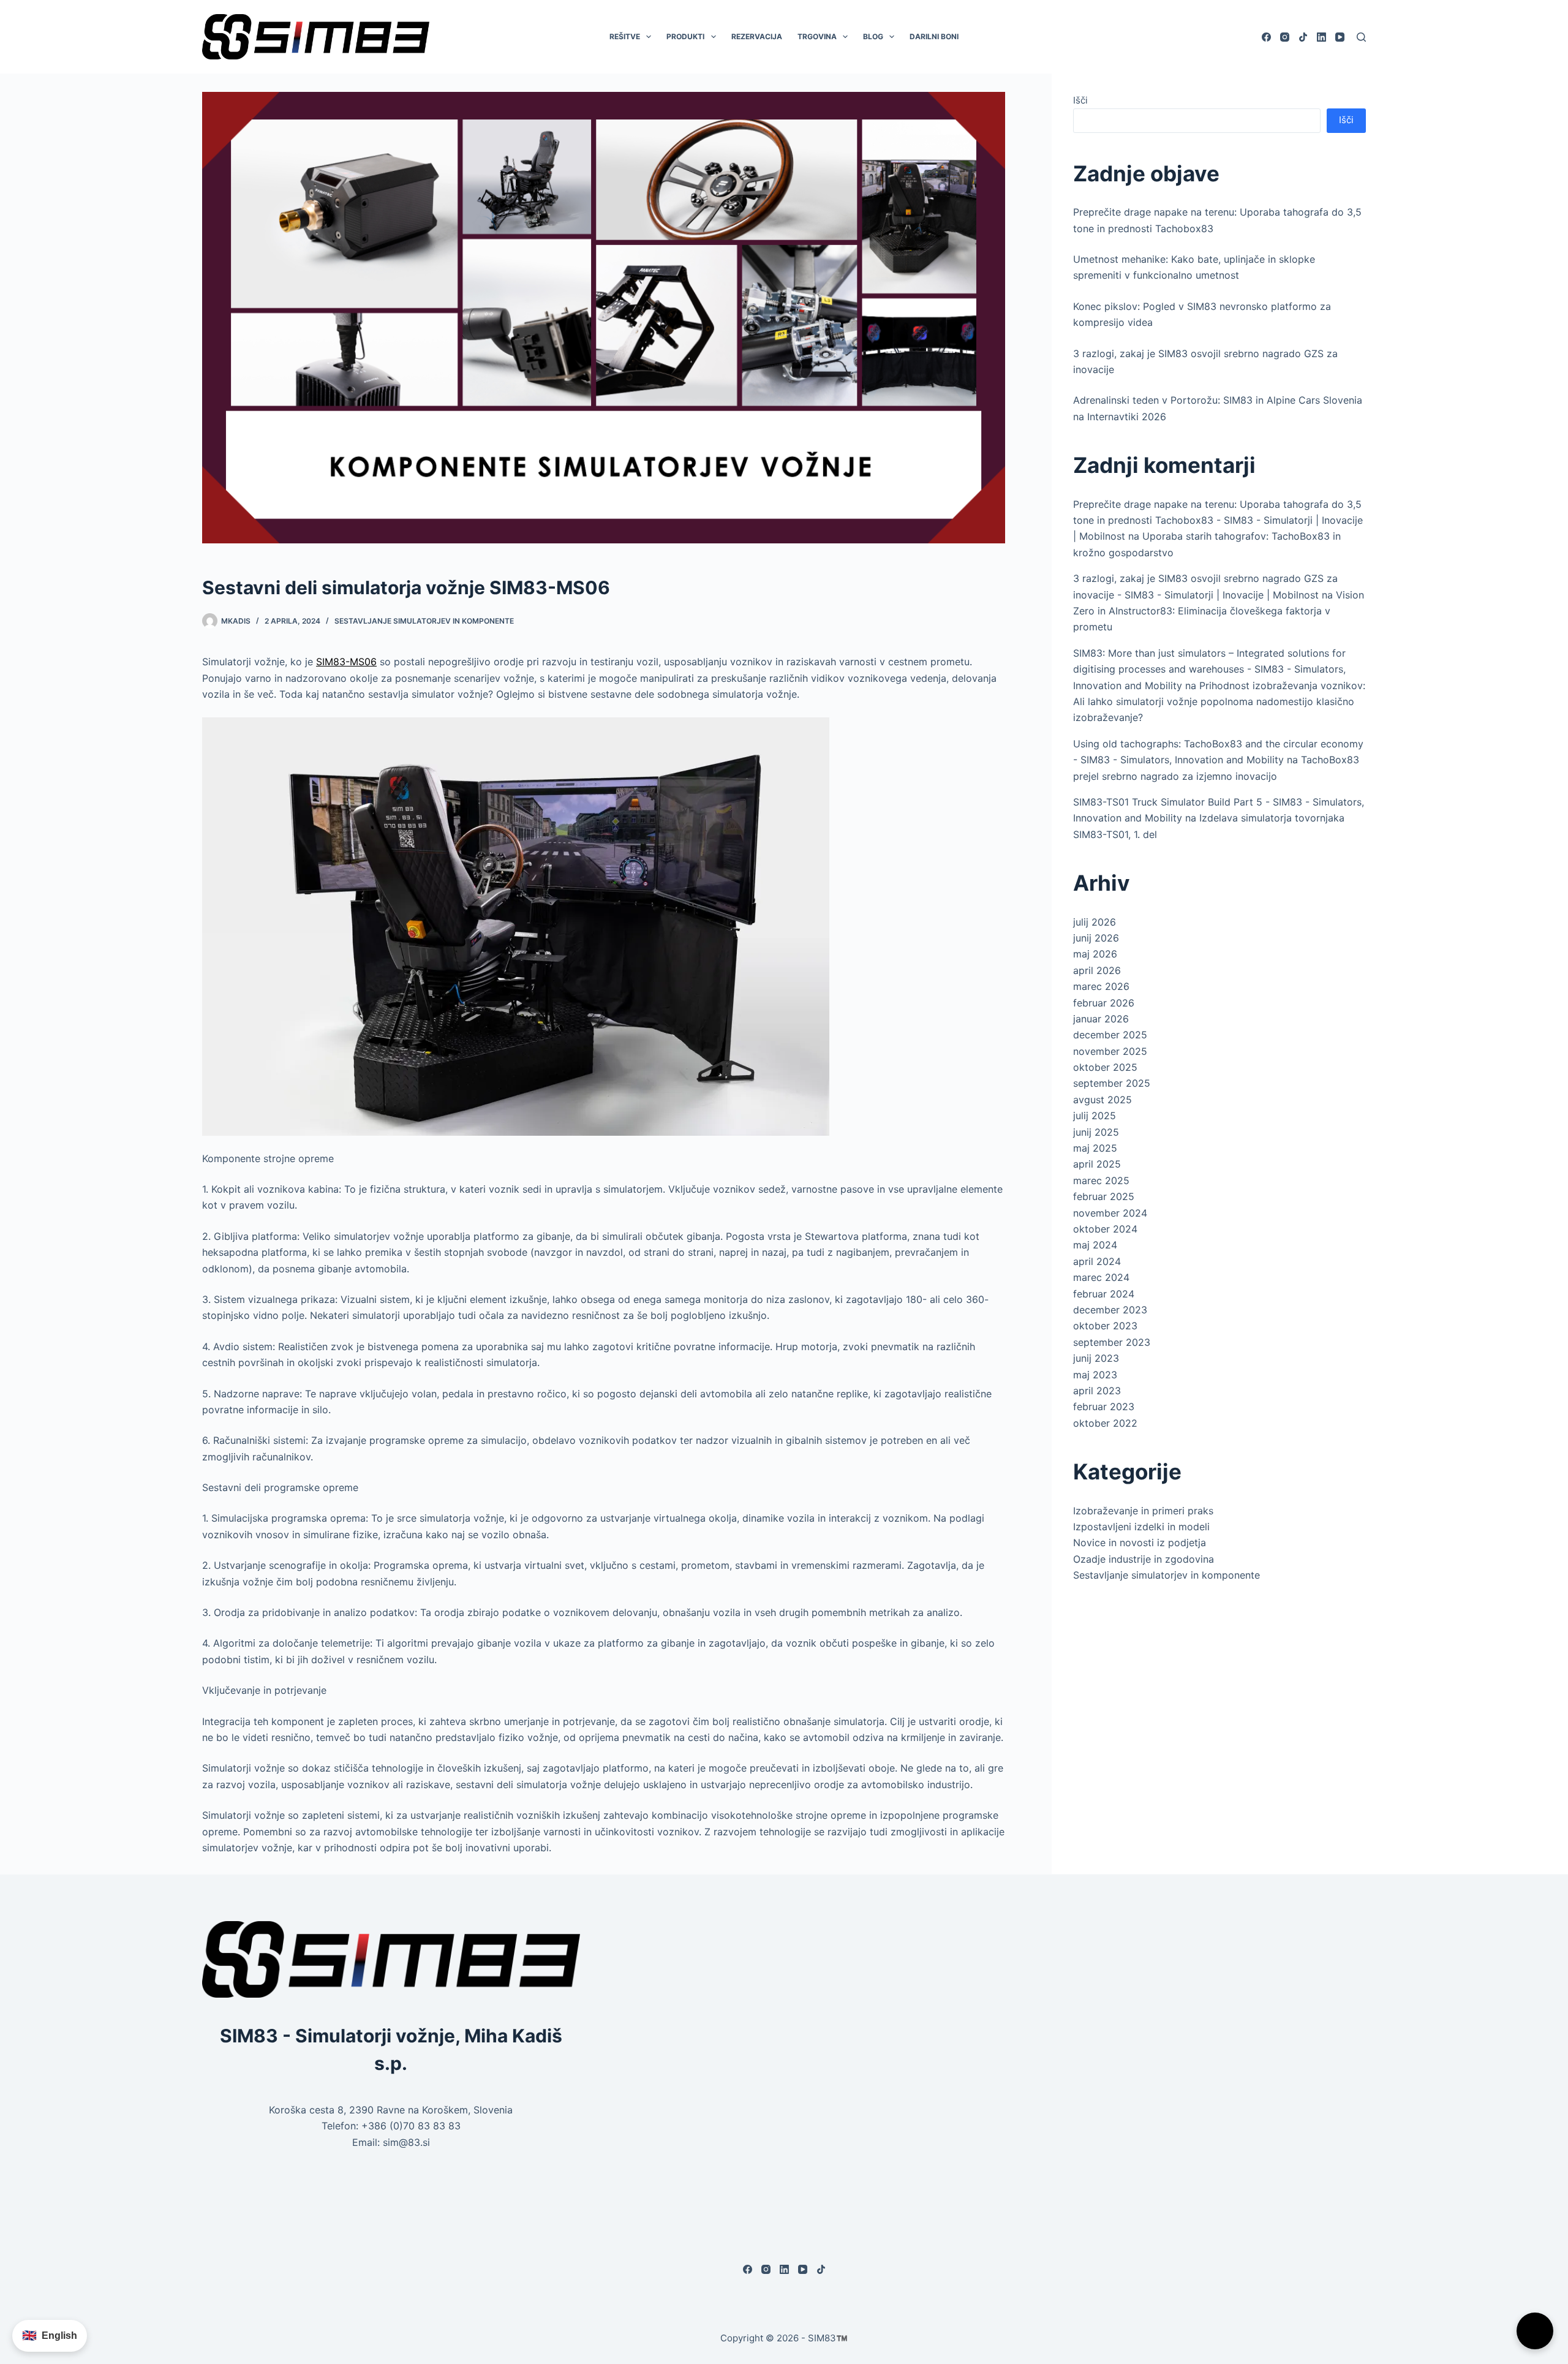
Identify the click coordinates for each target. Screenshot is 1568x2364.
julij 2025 (1095, 1116)
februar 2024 (1104, 1294)
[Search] (1361, 37)
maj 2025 (1095, 1148)
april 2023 (1097, 1391)
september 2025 (1112, 1083)
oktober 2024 (1105, 1229)
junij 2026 (1096, 938)
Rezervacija (757, 36)
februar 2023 (1104, 1407)
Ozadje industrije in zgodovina (1144, 1559)
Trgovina (817, 36)
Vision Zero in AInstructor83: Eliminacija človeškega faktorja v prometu (1219, 611)
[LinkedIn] (1321, 37)
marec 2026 (1101, 986)
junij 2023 (1096, 1358)
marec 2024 (1101, 1277)
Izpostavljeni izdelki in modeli (1141, 1527)
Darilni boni (934, 36)
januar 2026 (1101, 1019)
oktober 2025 (1105, 1067)
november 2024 (1110, 1213)
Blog (873, 36)
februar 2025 (1104, 1196)
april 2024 (1097, 1261)
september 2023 (1112, 1342)
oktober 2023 (1105, 1326)
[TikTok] (1303, 37)
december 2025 (1110, 1035)
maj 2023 (1095, 1375)
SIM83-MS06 (346, 662)
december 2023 (1110, 1310)
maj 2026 (1095, 954)
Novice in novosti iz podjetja (1140, 1543)
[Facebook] (1266, 37)
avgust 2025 (1102, 1100)
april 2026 (1097, 970)
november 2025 (1110, 1051)
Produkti (685, 36)
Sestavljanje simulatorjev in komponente (424, 621)
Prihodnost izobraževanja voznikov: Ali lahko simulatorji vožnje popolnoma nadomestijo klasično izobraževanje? (1219, 702)
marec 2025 (1101, 1180)
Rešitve (625, 36)
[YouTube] (1340, 37)
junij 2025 (1096, 1132)
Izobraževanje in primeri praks (1143, 1511)
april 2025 (1097, 1164)
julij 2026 (1095, 922)
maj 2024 (1095, 1245)
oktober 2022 (1105, 1423)
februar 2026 (1104, 1003)
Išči (1080, 100)
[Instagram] (1285, 37)
